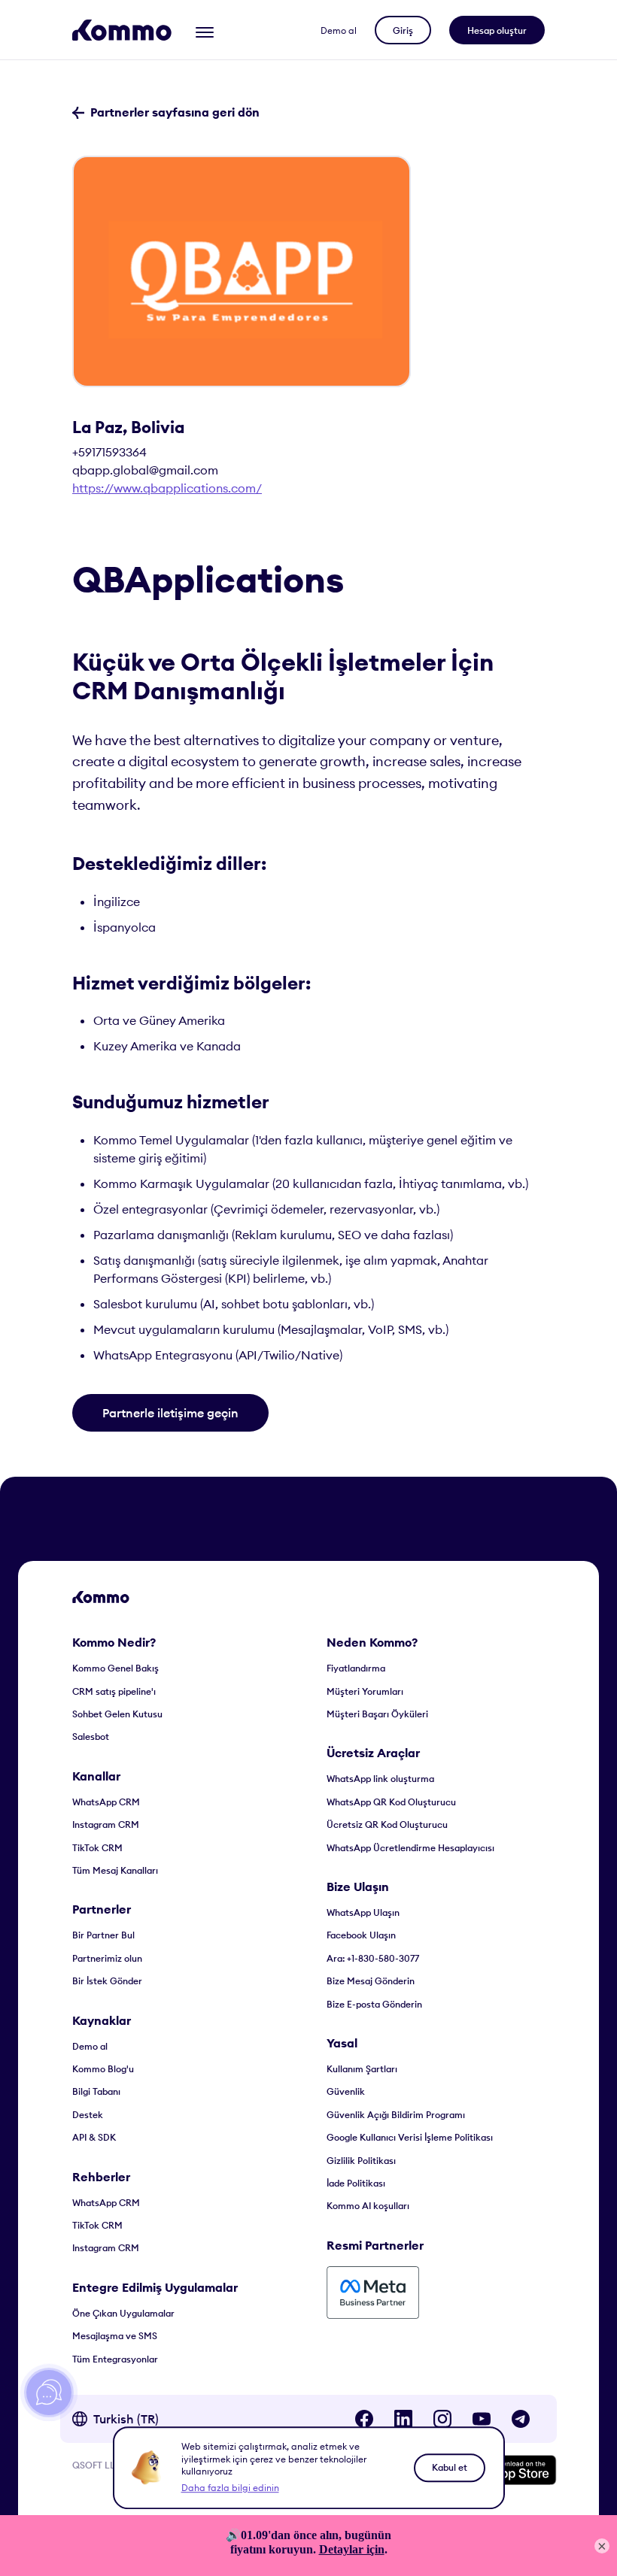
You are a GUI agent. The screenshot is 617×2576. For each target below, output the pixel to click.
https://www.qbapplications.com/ (167, 488)
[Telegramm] (521, 2419)
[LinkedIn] (403, 2419)
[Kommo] (122, 30)
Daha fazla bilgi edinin (230, 2488)
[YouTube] (482, 2419)
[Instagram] (442, 2419)
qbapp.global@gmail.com (145, 470)
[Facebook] (364, 2419)
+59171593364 (109, 452)
